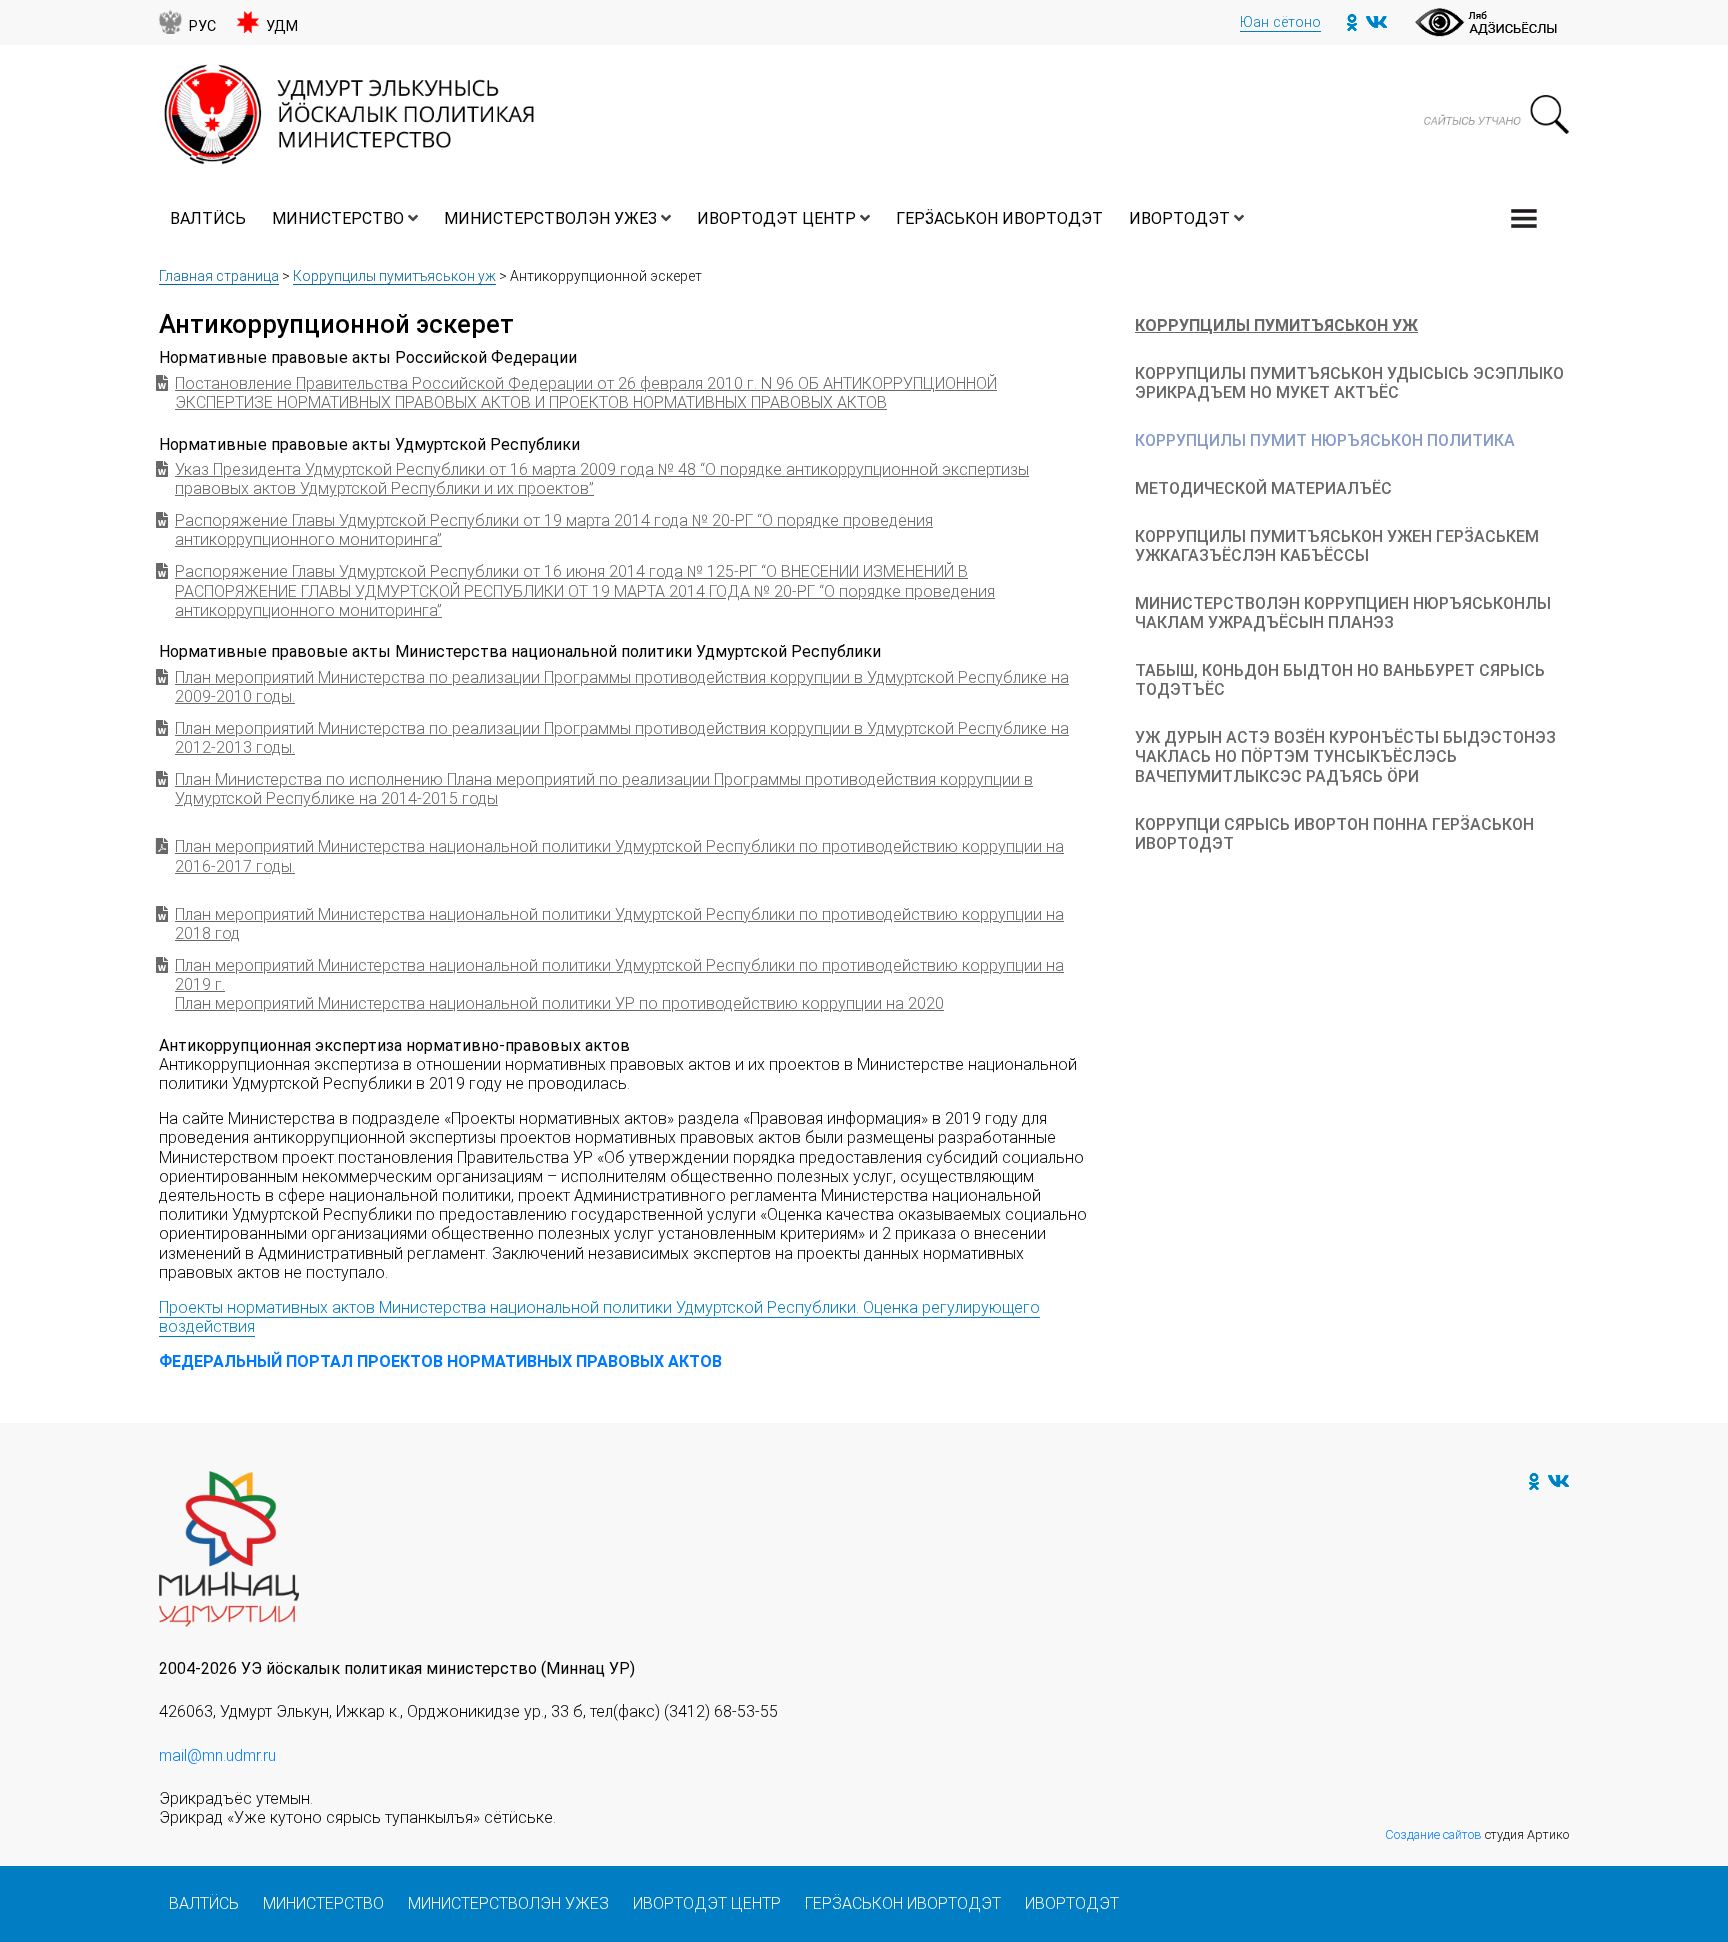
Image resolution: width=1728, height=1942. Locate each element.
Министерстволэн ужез (550, 218)
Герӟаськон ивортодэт (999, 218)
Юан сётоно (1280, 22)
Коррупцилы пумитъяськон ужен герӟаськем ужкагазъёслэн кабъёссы (1337, 546)
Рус (202, 26)
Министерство (338, 218)
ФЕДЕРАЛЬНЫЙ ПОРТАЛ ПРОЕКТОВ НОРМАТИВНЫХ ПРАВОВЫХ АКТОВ (440, 1361)
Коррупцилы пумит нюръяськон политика (1325, 440)
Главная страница (219, 276)
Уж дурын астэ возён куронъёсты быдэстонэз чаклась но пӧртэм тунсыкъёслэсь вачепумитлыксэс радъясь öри (1345, 756)
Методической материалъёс (1263, 488)
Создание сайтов (1433, 1834)
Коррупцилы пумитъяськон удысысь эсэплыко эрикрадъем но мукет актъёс (1349, 383)
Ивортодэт (1179, 218)
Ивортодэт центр (776, 218)
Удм (282, 26)
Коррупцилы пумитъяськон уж (394, 276)
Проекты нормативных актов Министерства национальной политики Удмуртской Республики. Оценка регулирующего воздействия (599, 1317)
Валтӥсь (208, 218)
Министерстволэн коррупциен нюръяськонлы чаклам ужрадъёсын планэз (1343, 613)
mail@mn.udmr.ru (217, 1755)
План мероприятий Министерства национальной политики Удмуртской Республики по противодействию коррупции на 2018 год (619, 924)
